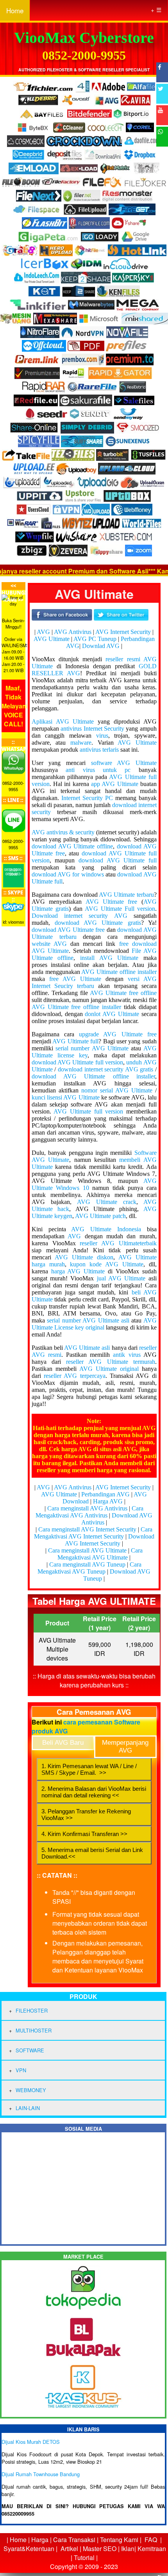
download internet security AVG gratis (105, 1069)
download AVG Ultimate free (68, 930)
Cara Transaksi (74, 2540)
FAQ (151, 2540)
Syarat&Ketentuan (29, 2549)
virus (102, 736)
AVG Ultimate (52, 639)
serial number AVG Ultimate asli (88, 1320)
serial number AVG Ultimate (92, 1048)
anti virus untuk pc (98, 770)
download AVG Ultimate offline (72, 846)
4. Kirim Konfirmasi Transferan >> (84, 1834)
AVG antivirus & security (63, 832)
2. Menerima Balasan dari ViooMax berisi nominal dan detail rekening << (94, 1792)
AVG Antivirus (73, 632)
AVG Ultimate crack (107, 1202)
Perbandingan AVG (105, 1494)
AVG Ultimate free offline (123, 993)
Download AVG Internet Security (110, 1540)
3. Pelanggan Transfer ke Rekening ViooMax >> (86, 1815)
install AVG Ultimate (109, 958)
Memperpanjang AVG (125, 1747)
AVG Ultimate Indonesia (106, 1229)
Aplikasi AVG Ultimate (63, 721)
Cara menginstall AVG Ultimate (87, 1550)
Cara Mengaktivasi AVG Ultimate (100, 1554)
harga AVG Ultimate (78, 1271)
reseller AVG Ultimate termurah (111, 1362)
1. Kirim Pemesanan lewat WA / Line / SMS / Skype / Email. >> (89, 1769)
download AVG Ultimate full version (77, 1062)
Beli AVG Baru (63, 1743)
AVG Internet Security (123, 632)
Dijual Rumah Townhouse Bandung (41, 2474)
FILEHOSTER (32, 2010)
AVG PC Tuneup (95, 639)
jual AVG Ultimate (121, 1278)
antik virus (127, 1355)
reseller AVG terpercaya (75, 1376)
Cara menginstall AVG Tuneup (87, 1564)
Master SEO (99, 2549)
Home (15, 10)
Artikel (69, 2549)
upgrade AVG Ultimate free (118, 1034)
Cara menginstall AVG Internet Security (87, 1529)
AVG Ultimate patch (100, 1216)
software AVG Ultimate (124, 763)
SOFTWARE (30, 2050)
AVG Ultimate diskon (84, 1257)
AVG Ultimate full (75, 1041)
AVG (43, 632)
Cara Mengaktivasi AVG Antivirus (89, 1512)
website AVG (49, 944)
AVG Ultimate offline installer (119, 972)
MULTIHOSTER (34, 2030)
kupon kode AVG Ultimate (107, 1264)
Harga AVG (108, 1501)
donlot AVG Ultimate (112, 1014)
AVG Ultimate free (112, 902)
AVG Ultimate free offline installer (76, 1007)
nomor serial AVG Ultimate (117, 1090)
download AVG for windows (68, 874)
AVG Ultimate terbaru (126, 895)
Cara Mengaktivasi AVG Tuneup (89, 1568)
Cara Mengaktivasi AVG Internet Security (93, 1533)
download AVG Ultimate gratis (98, 923)
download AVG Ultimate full (118, 860)
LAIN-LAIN (28, 2108)
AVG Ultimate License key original (94, 1324)
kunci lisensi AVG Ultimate (66, 1097)
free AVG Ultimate (75, 979)
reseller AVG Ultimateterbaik (118, 1243)
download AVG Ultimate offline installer (93, 1076)
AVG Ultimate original (109, 1369)
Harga (40, 2540)
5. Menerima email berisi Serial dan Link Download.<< (92, 1853)
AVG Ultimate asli (87, 1348)
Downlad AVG (101, 646)
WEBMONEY (31, 2090)
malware (81, 743)
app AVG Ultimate (115, 784)
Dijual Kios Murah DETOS (31, 2442)
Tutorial (84, 2557)
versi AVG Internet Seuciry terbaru (94, 982)
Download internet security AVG (80, 916)
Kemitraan (152, 2549)
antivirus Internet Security (92, 729)
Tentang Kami (119, 2540)
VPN (21, 2070)
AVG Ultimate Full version (120, 909)
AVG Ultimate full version (88, 1111)
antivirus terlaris (99, 750)
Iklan (128, 2549)
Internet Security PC (87, 798)
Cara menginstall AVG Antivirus (87, 1508)
